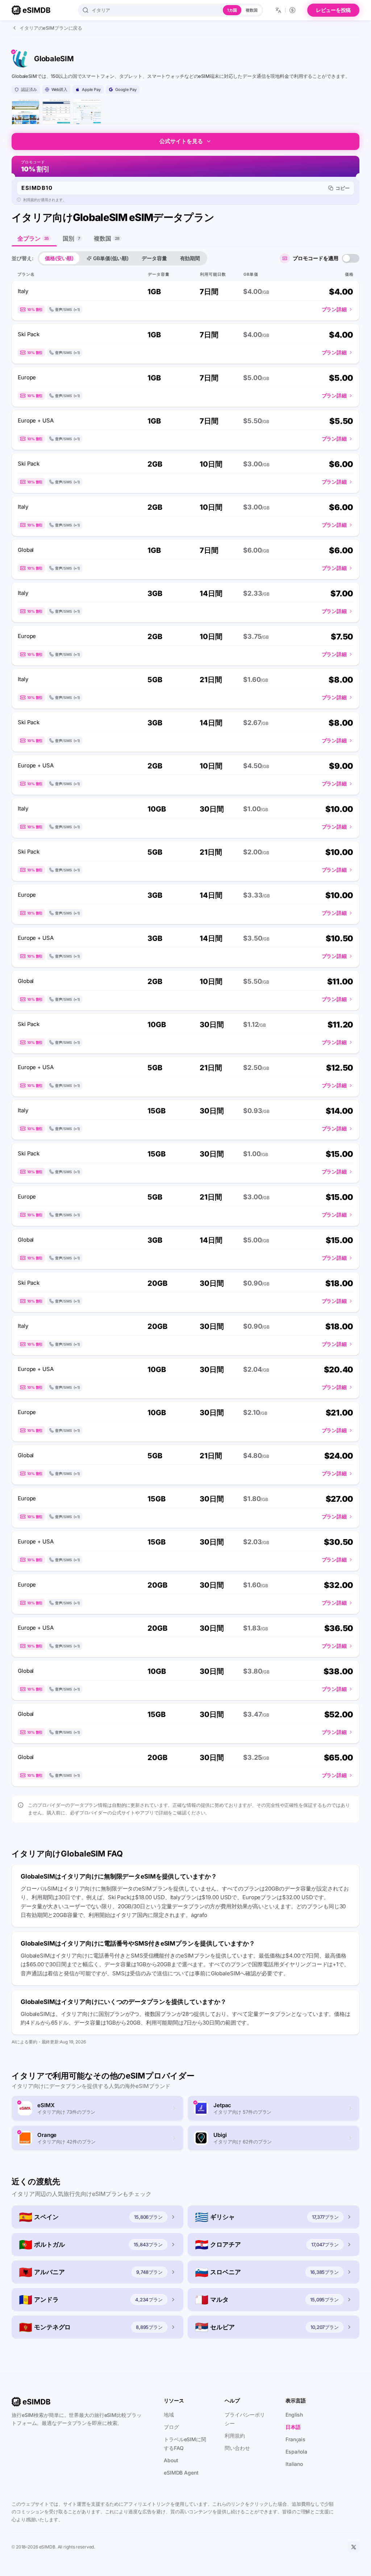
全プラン (33, 238)
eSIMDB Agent (181, 2473)
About (171, 2460)
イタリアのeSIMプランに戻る (51, 28)
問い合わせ (237, 2448)
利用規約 (235, 2436)
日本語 (293, 2427)
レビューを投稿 (333, 10)
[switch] (351, 258)
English (294, 2415)
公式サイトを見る (181, 141)
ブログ (171, 2427)
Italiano (294, 2464)
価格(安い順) (59, 258)
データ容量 (154, 258)
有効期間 (190, 258)
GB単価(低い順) (111, 258)
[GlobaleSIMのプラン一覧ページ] (56, 113)
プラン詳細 (334, 309)
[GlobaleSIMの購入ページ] (87, 113)
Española (296, 2452)
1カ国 (232, 10)
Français (295, 2439)
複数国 (252, 10)
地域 (169, 2415)
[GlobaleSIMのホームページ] (26, 113)
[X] (354, 2547)
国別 (71, 238)
